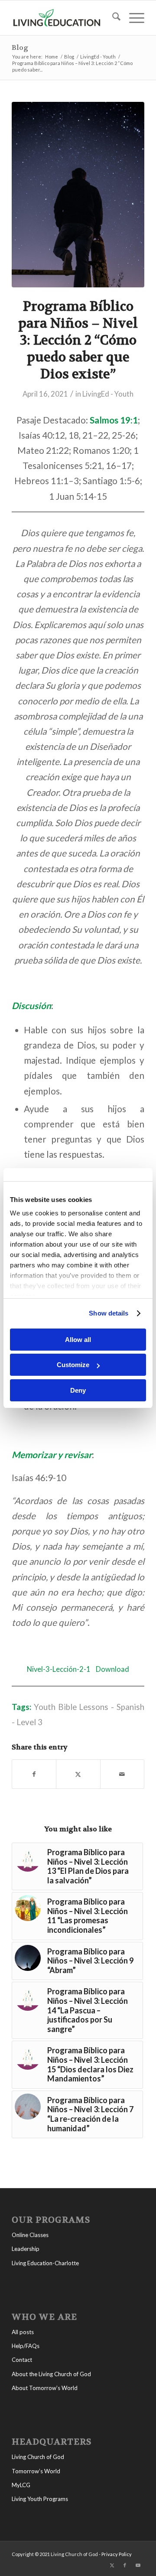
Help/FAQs (26, 2346)
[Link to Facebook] (125, 2565)
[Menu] (132, 18)
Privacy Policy (117, 2554)
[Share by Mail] (122, 1774)
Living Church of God (38, 2457)
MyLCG (21, 2485)
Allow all (78, 1340)
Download (112, 1669)
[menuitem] (112, 18)
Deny (78, 1390)
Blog (20, 47)
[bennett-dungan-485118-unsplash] (78, 195)
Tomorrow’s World (36, 2471)
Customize (73, 1365)
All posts (23, 2332)
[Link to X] (112, 2565)
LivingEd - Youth (108, 394)
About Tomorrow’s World (45, 2388)
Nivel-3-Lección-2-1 (59, 1669)
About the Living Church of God (51, 2374)
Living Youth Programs (40, 2499)
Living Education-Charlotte (45, 2263)
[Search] (112, 18)
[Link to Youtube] (138, 2565)
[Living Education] (65, 18)
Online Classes (30, 2235)
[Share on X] (78, 1774)
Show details (109, 1313)
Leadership (26, 2249)
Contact (22, 2360)
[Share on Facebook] (34, 1774)
